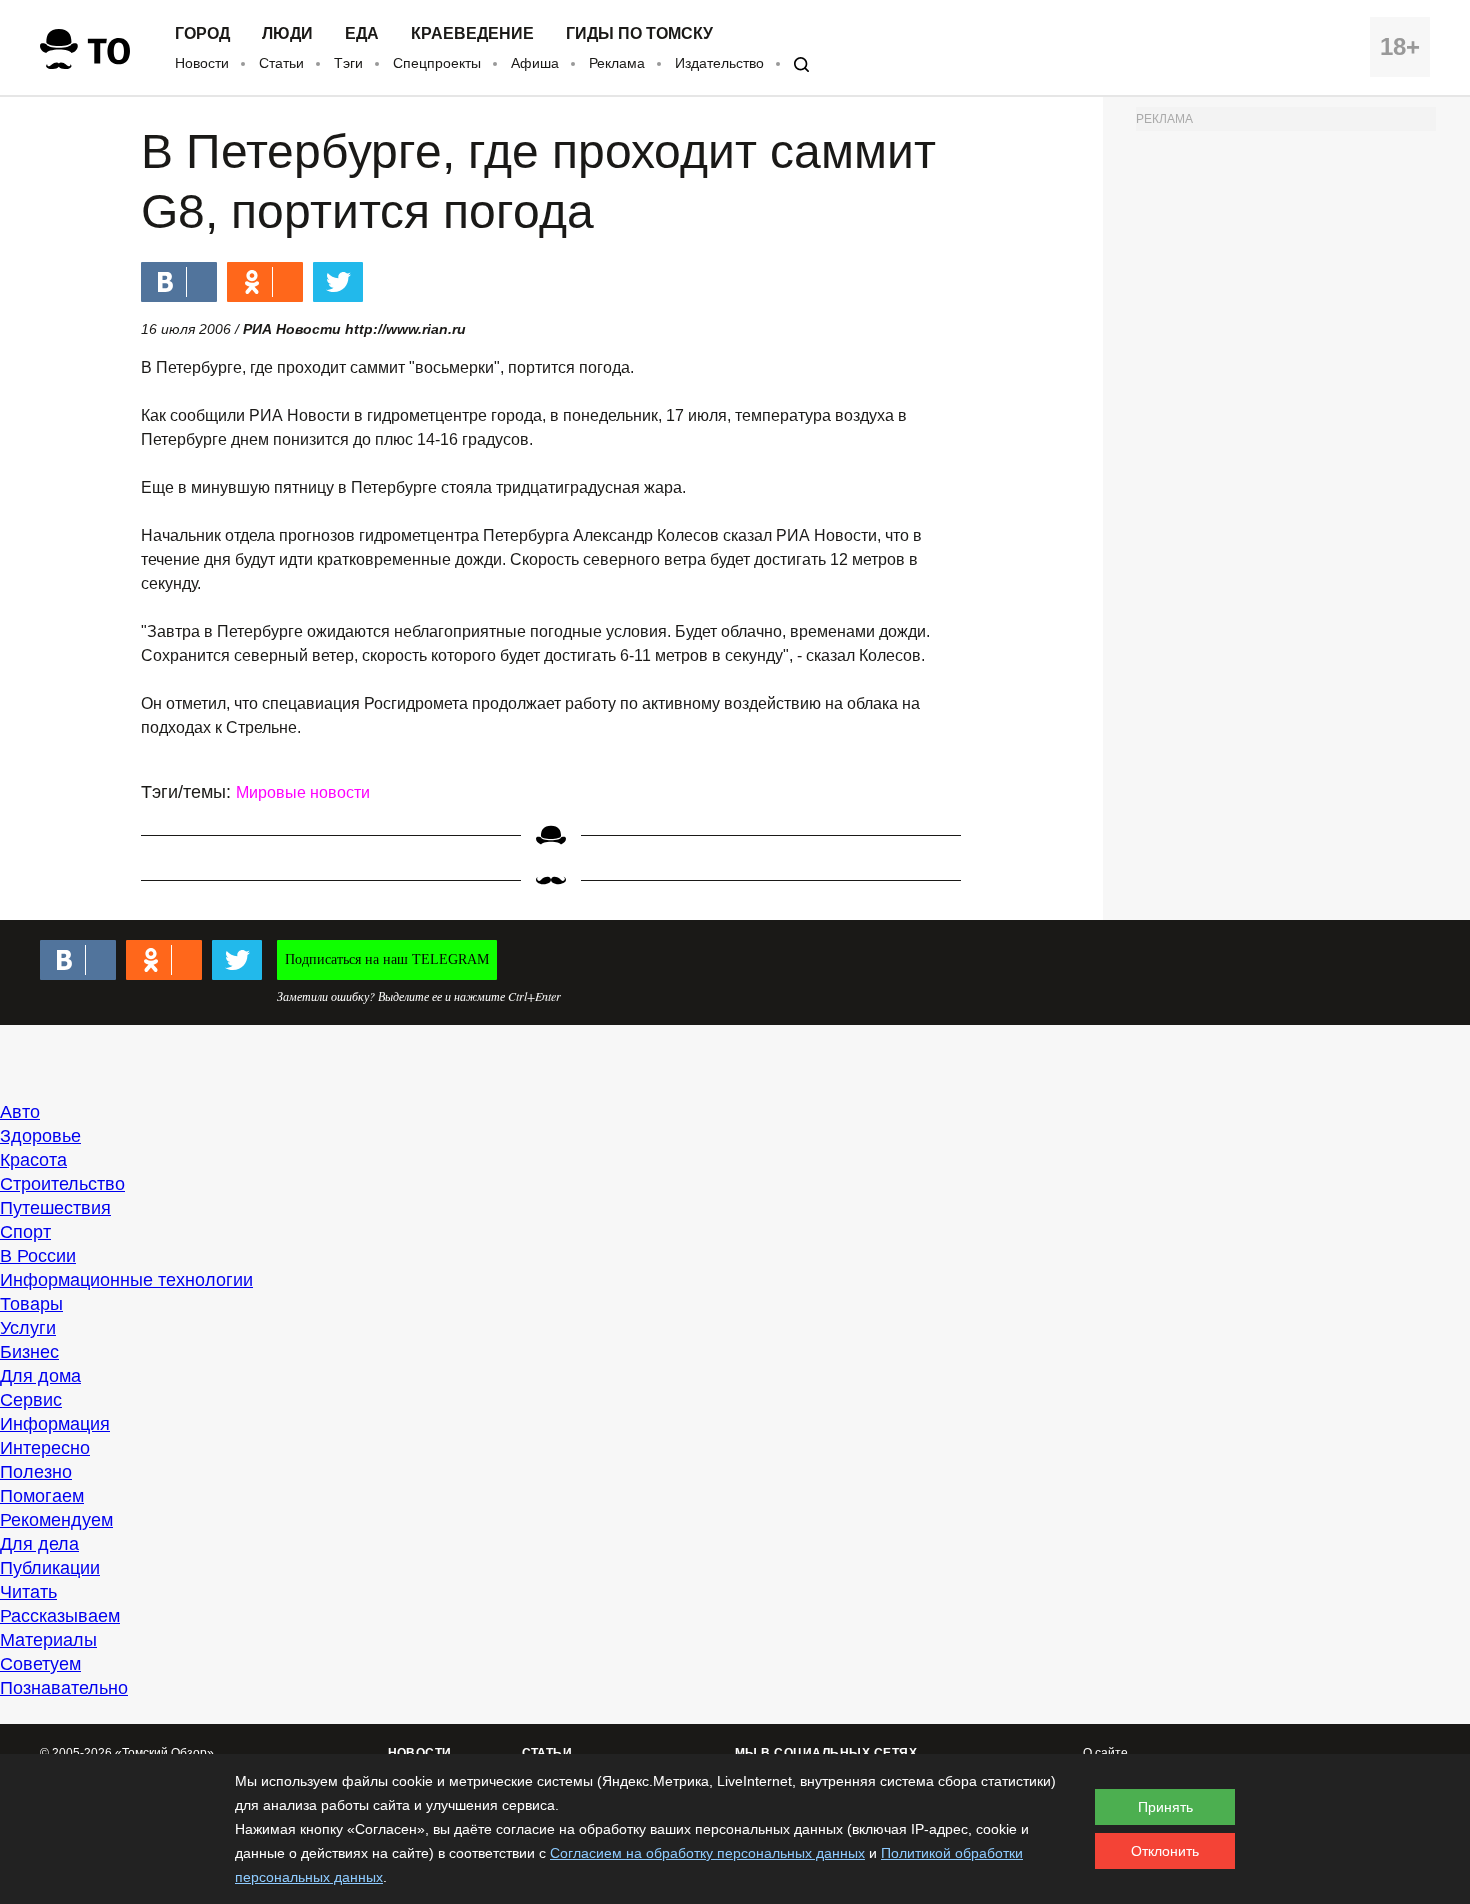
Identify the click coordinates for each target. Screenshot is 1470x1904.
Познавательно (64, 1688)
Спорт (25, 1232)
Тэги (348, 63)
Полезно (36, 1472)
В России (38, 1256)
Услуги (28, 1328)
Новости (202, 63)
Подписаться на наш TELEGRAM (387, 959)
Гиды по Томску (639, 34)
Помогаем (42, 1496)
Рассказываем (60, 1616)
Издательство (719, 63)
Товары (31, 1304)
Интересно (45, 1448)
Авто (20, 1112)
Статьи (281, 63)
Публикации (50, 1568)
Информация (55, 1424)
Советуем (40, 1664)
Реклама (617, 63)
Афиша (535, 63)
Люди (287, 34)
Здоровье (40, 1136)
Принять (1165, 1807)
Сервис (31, 1400)
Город (202, 34)
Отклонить (1165, 1851)
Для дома (40, 1376)
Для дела (39, 1544)
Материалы (48, 1640)
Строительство (62, 1184)
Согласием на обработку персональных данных (707, 1853)
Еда (362, 34)
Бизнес (29, 1352)
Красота (33, 1160)
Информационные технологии (126, 1280)
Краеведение (472, 34)
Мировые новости (303, 792)
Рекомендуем (56, 1520)
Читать (28, 1592)
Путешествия (55, 1208)
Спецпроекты (437, 63)
